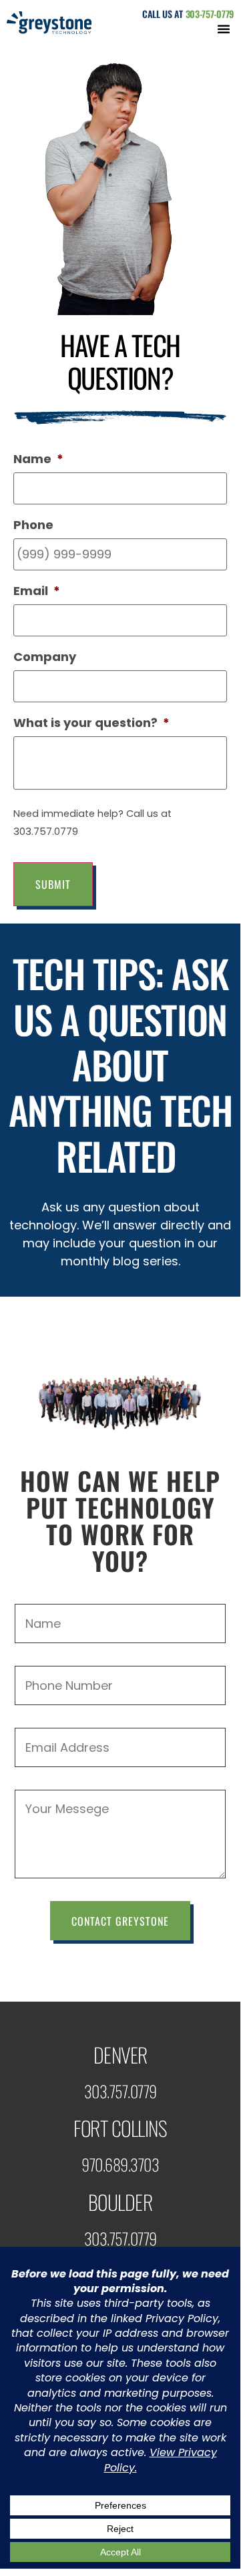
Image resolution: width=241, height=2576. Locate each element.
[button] (224, 29)
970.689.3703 (120, 2164)
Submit (53, 884)
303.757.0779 (120, 2091)
